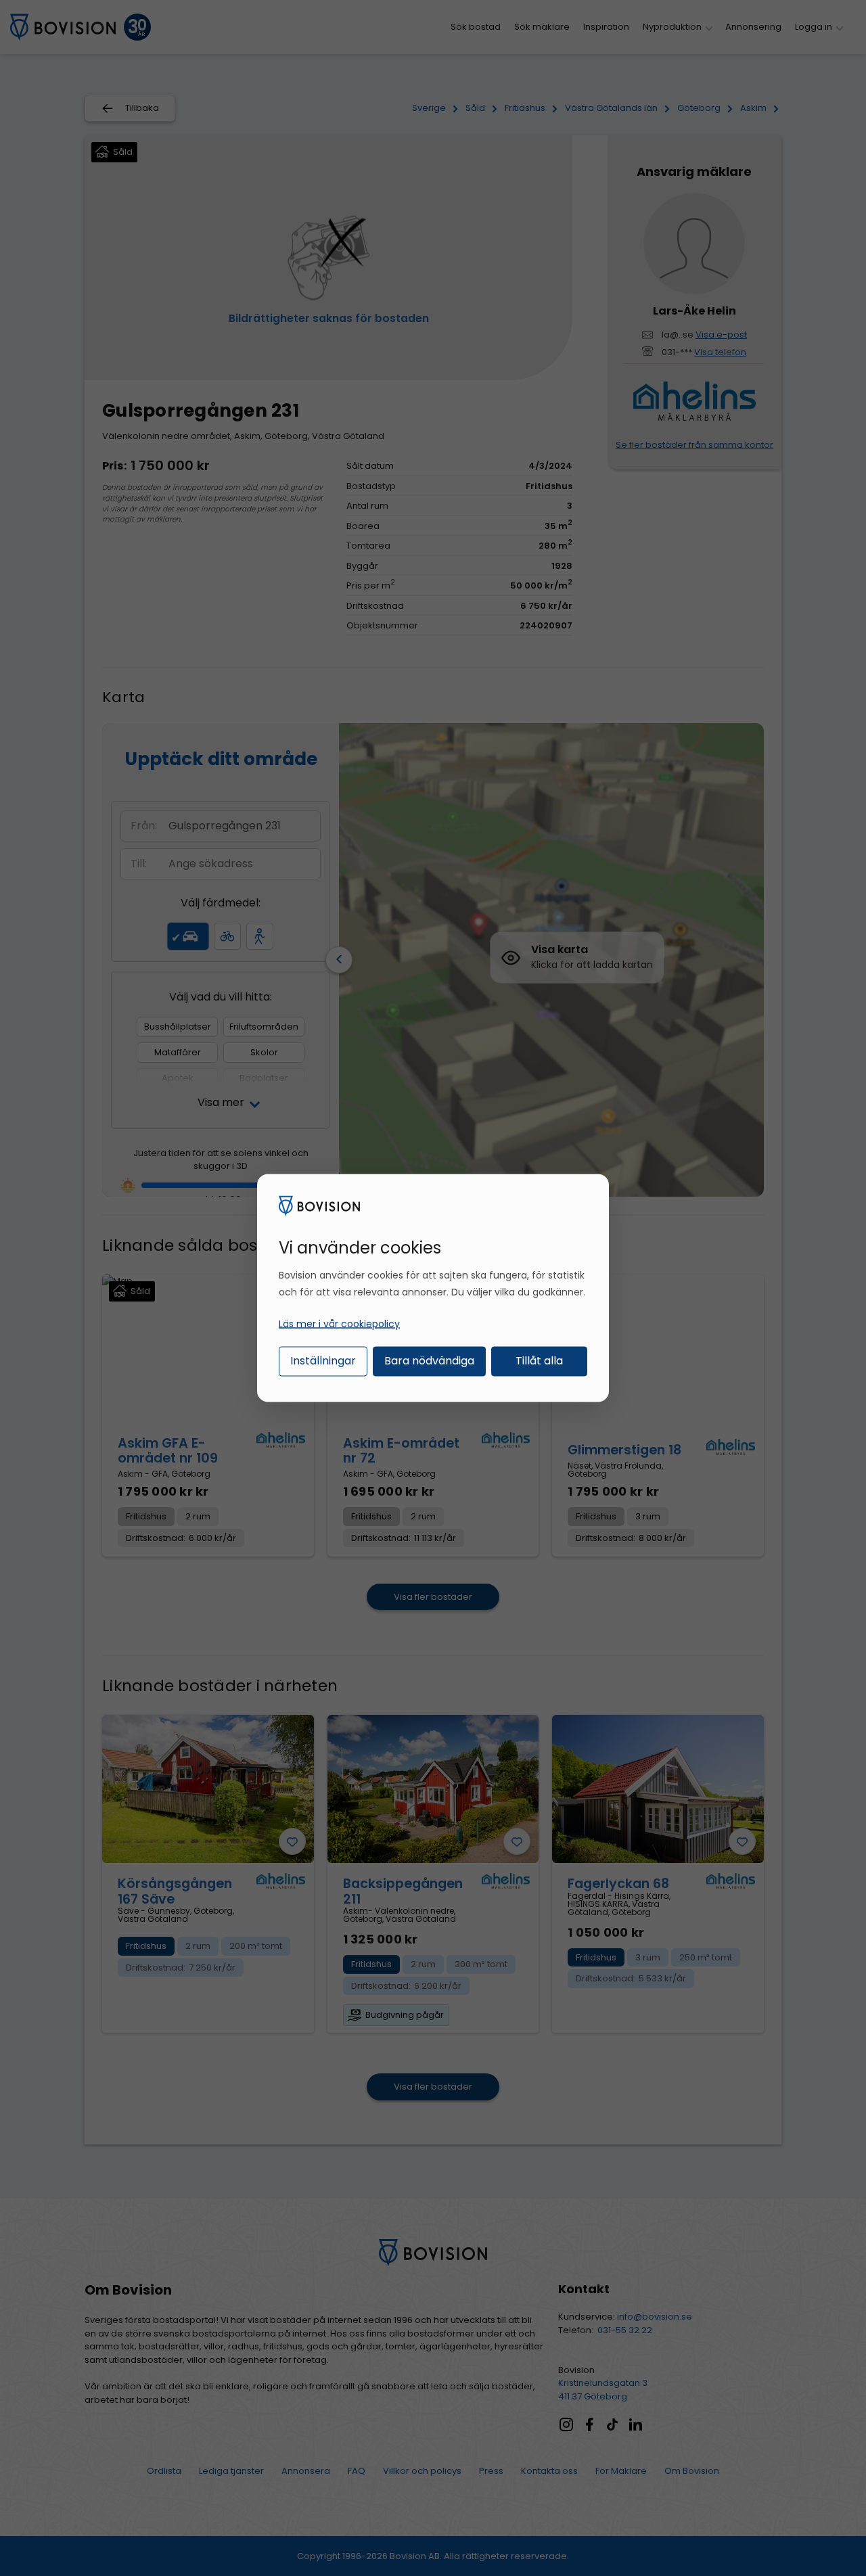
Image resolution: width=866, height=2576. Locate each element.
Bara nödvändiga (429, 1360)
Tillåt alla (539, 1360)
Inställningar (323, 1360)
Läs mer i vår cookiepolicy (339, 1323)
